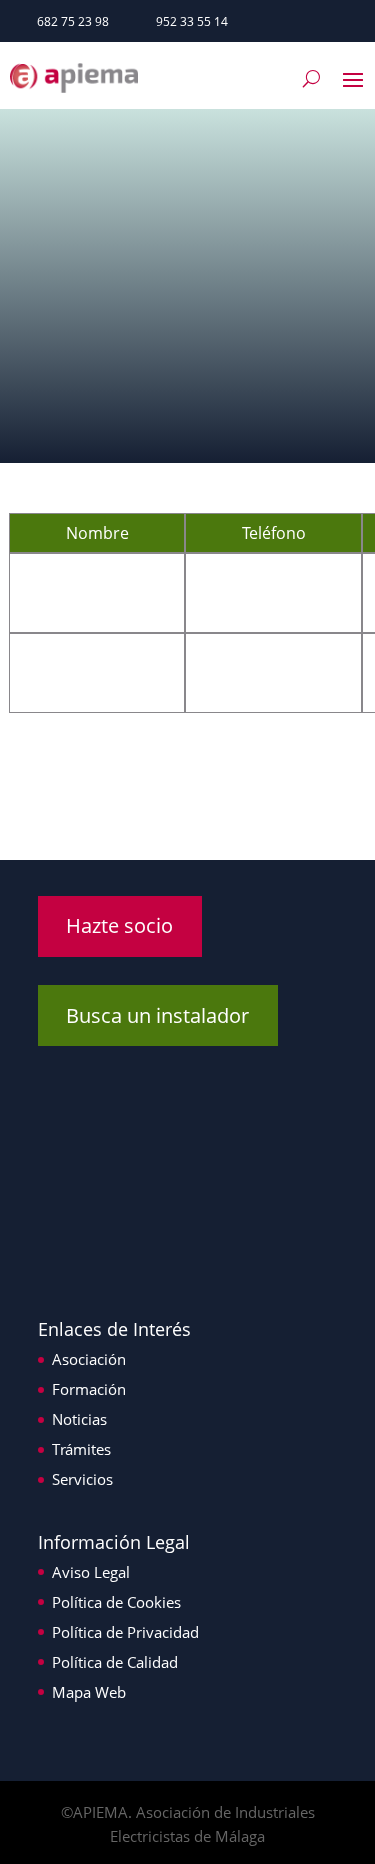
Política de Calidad (115, 1662)
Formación (89, 1389)
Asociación (89, 1359)
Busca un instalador (157, 1015)
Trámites (81, 1449)
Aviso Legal (91, 1572)
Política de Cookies (116, 1602)
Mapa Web (89, 1692)
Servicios (82, 1479)
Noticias (79, 1419)
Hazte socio (119, 925)
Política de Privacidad (125, 1632)
